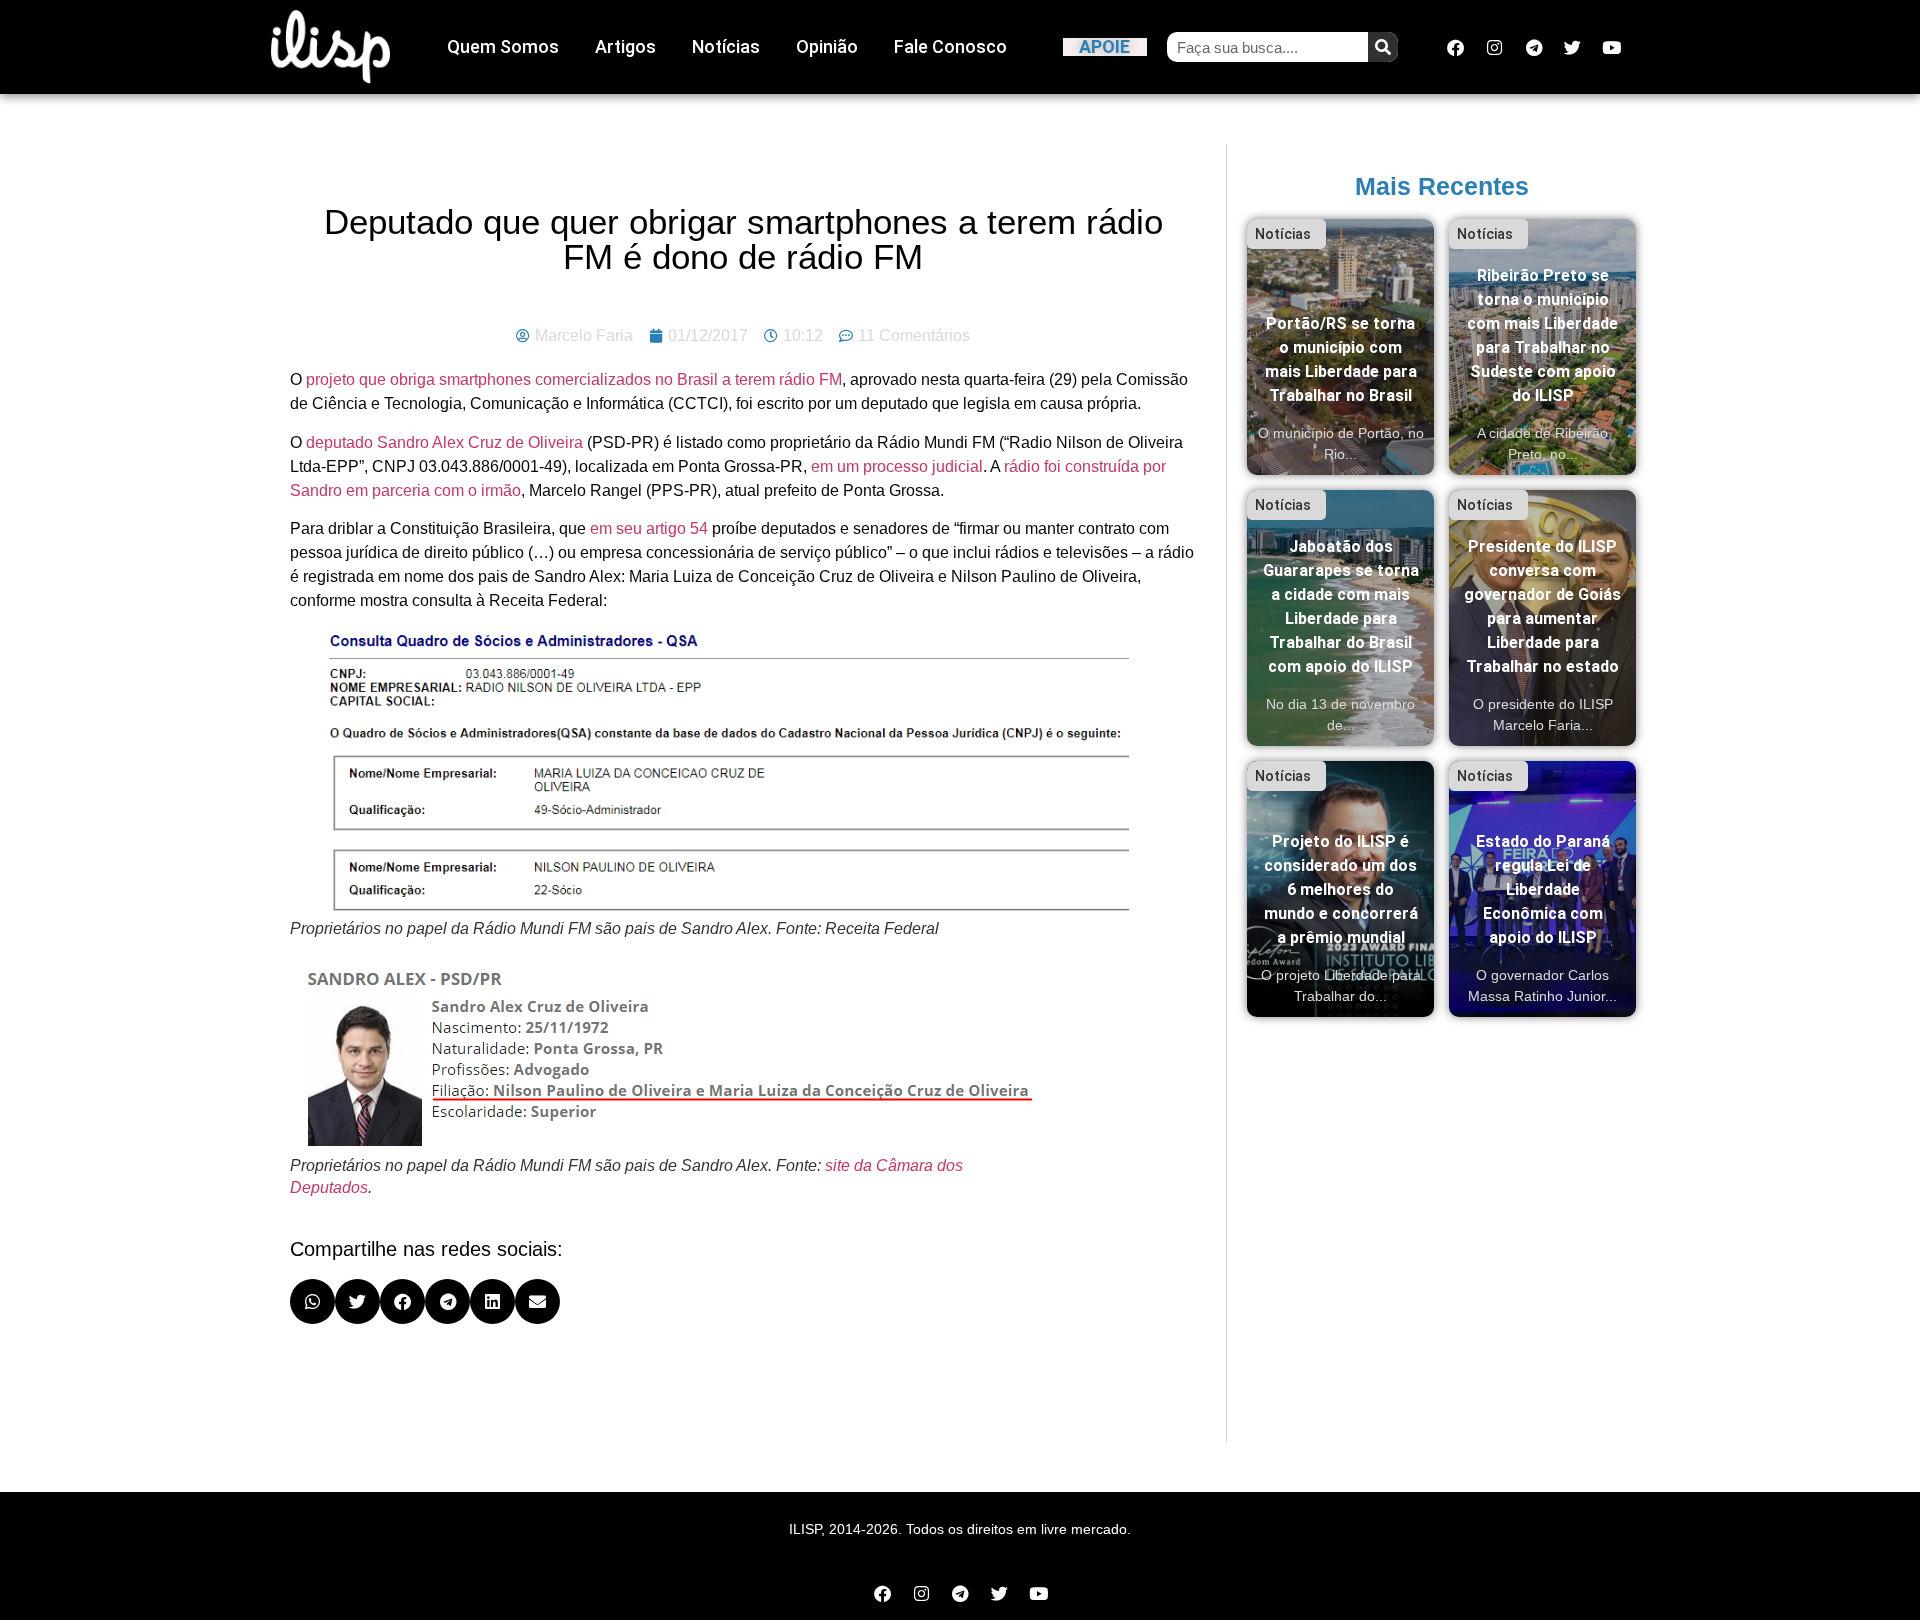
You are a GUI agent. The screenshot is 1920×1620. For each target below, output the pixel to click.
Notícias (726, 46)
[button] (312, 1301)
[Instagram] (1495, 47)
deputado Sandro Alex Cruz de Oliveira (444, 442)
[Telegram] (1534, 47)
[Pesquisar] (1383, 47)
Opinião (827, 46)
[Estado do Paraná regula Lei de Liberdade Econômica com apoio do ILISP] (1542, 889)
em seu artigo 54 (649, 528)
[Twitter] (1573, 47)
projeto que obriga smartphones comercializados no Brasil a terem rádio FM (574, 379)
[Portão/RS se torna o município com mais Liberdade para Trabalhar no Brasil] (1340, 347)
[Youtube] (1612, 47)
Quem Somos (503, 46)
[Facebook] (1456, 47)
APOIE (1104, 46)
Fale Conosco (950, 46)
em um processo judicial (897, 466)
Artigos (625, 46)
